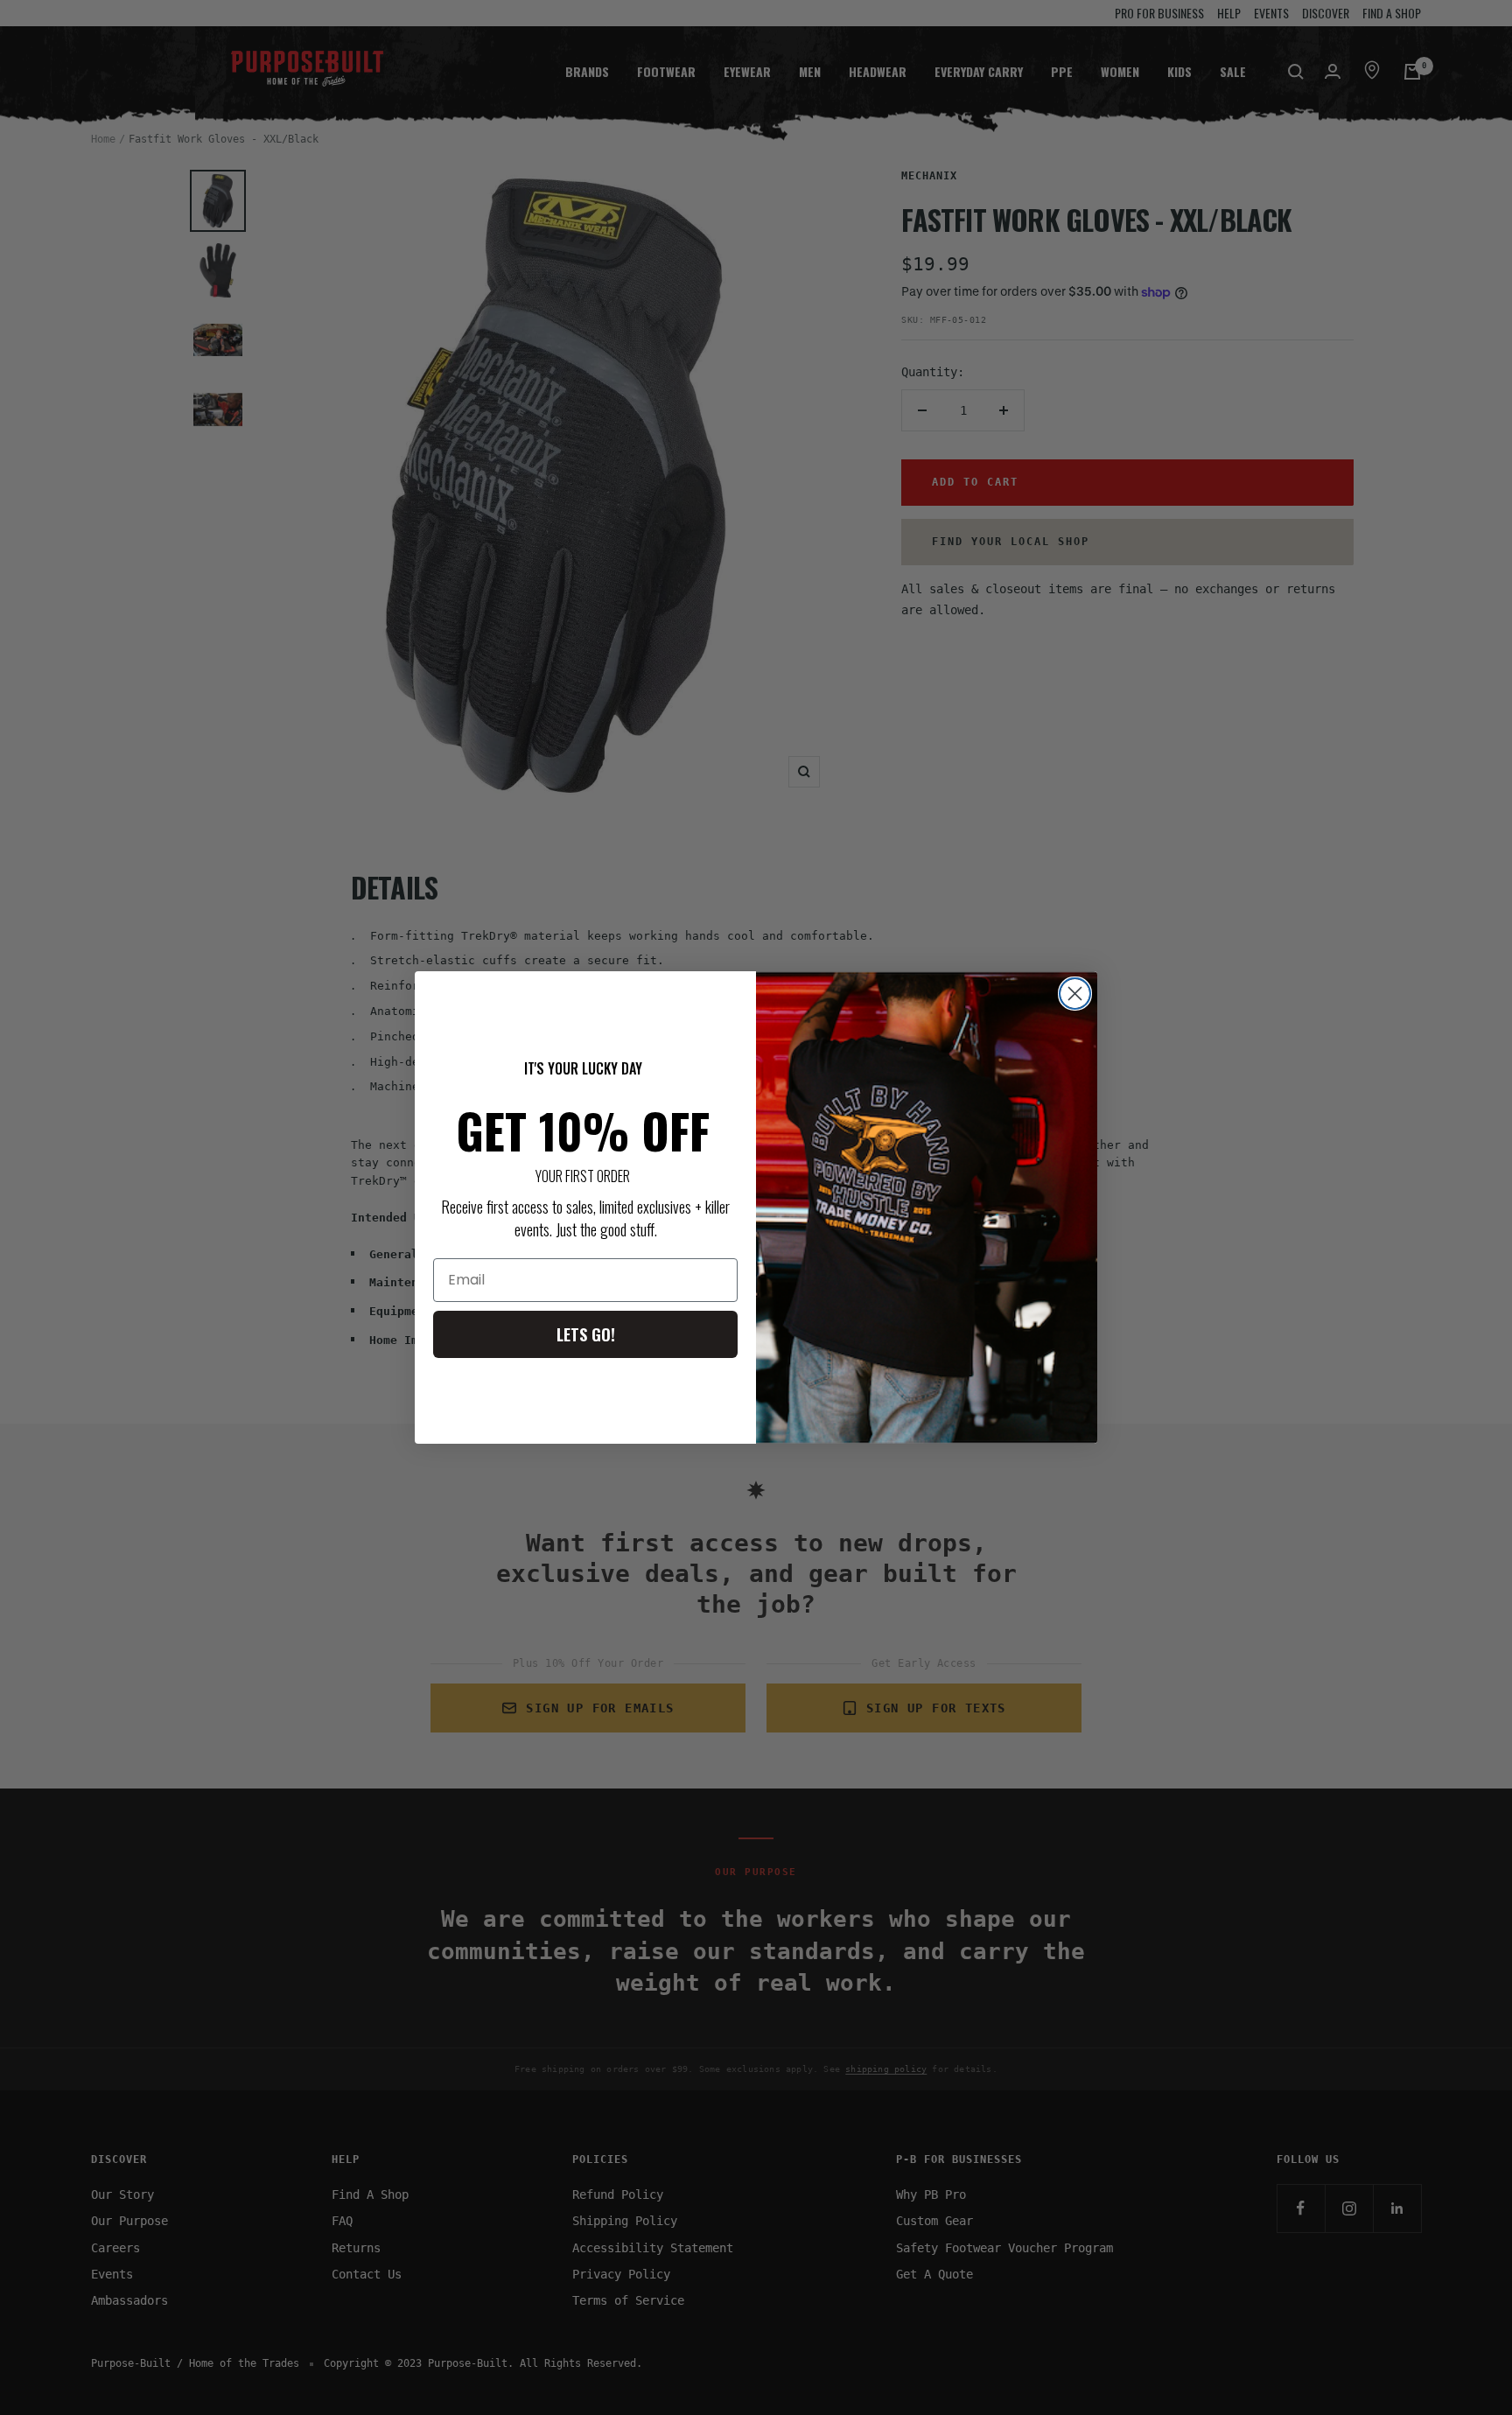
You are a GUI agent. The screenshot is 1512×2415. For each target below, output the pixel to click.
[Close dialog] (1075, 994)
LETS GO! (586, 1334)
